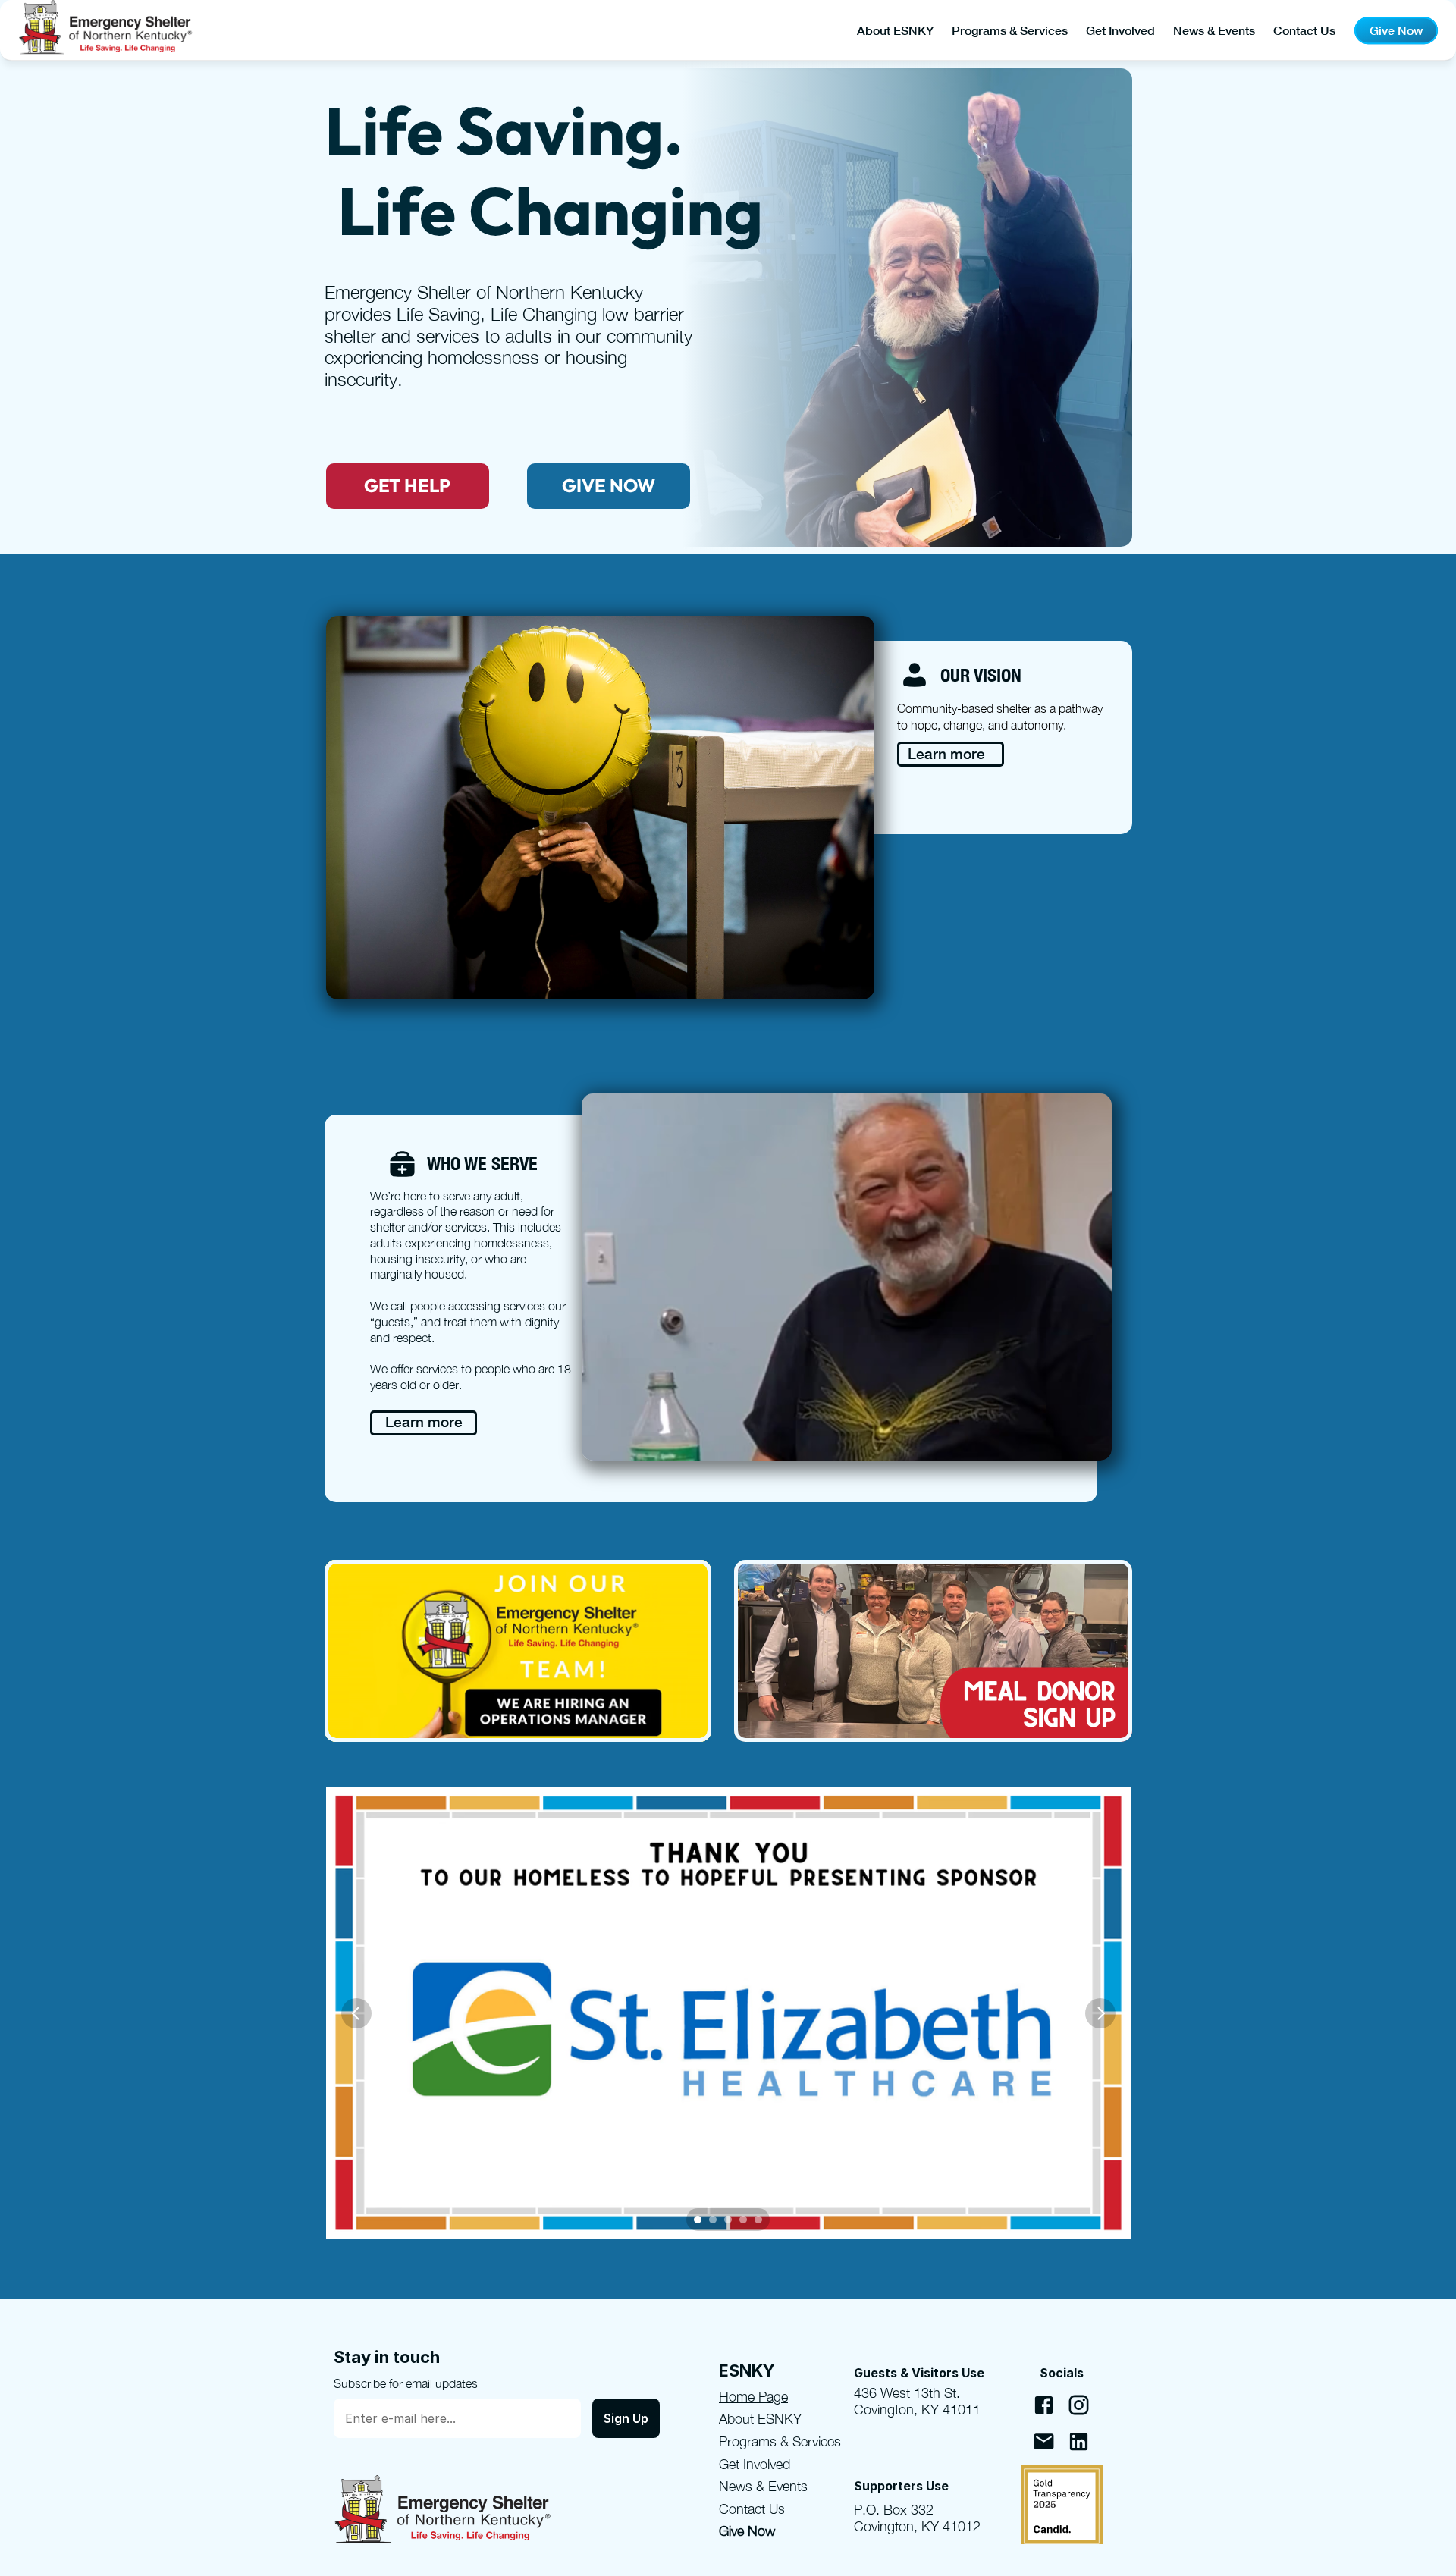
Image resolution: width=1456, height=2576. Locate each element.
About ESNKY (895, 30)
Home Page (753, 2397)
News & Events (1214, 30)
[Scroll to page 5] (760, 2220)
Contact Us (1304, 30)
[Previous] (356, 2013)
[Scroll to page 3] (728, 2220)
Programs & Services (1010, 30)
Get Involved (1120, 30)
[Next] (1100, 2013)
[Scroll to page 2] (713, 2220)
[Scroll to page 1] (696, 2220)
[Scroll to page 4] (743, 2220)
